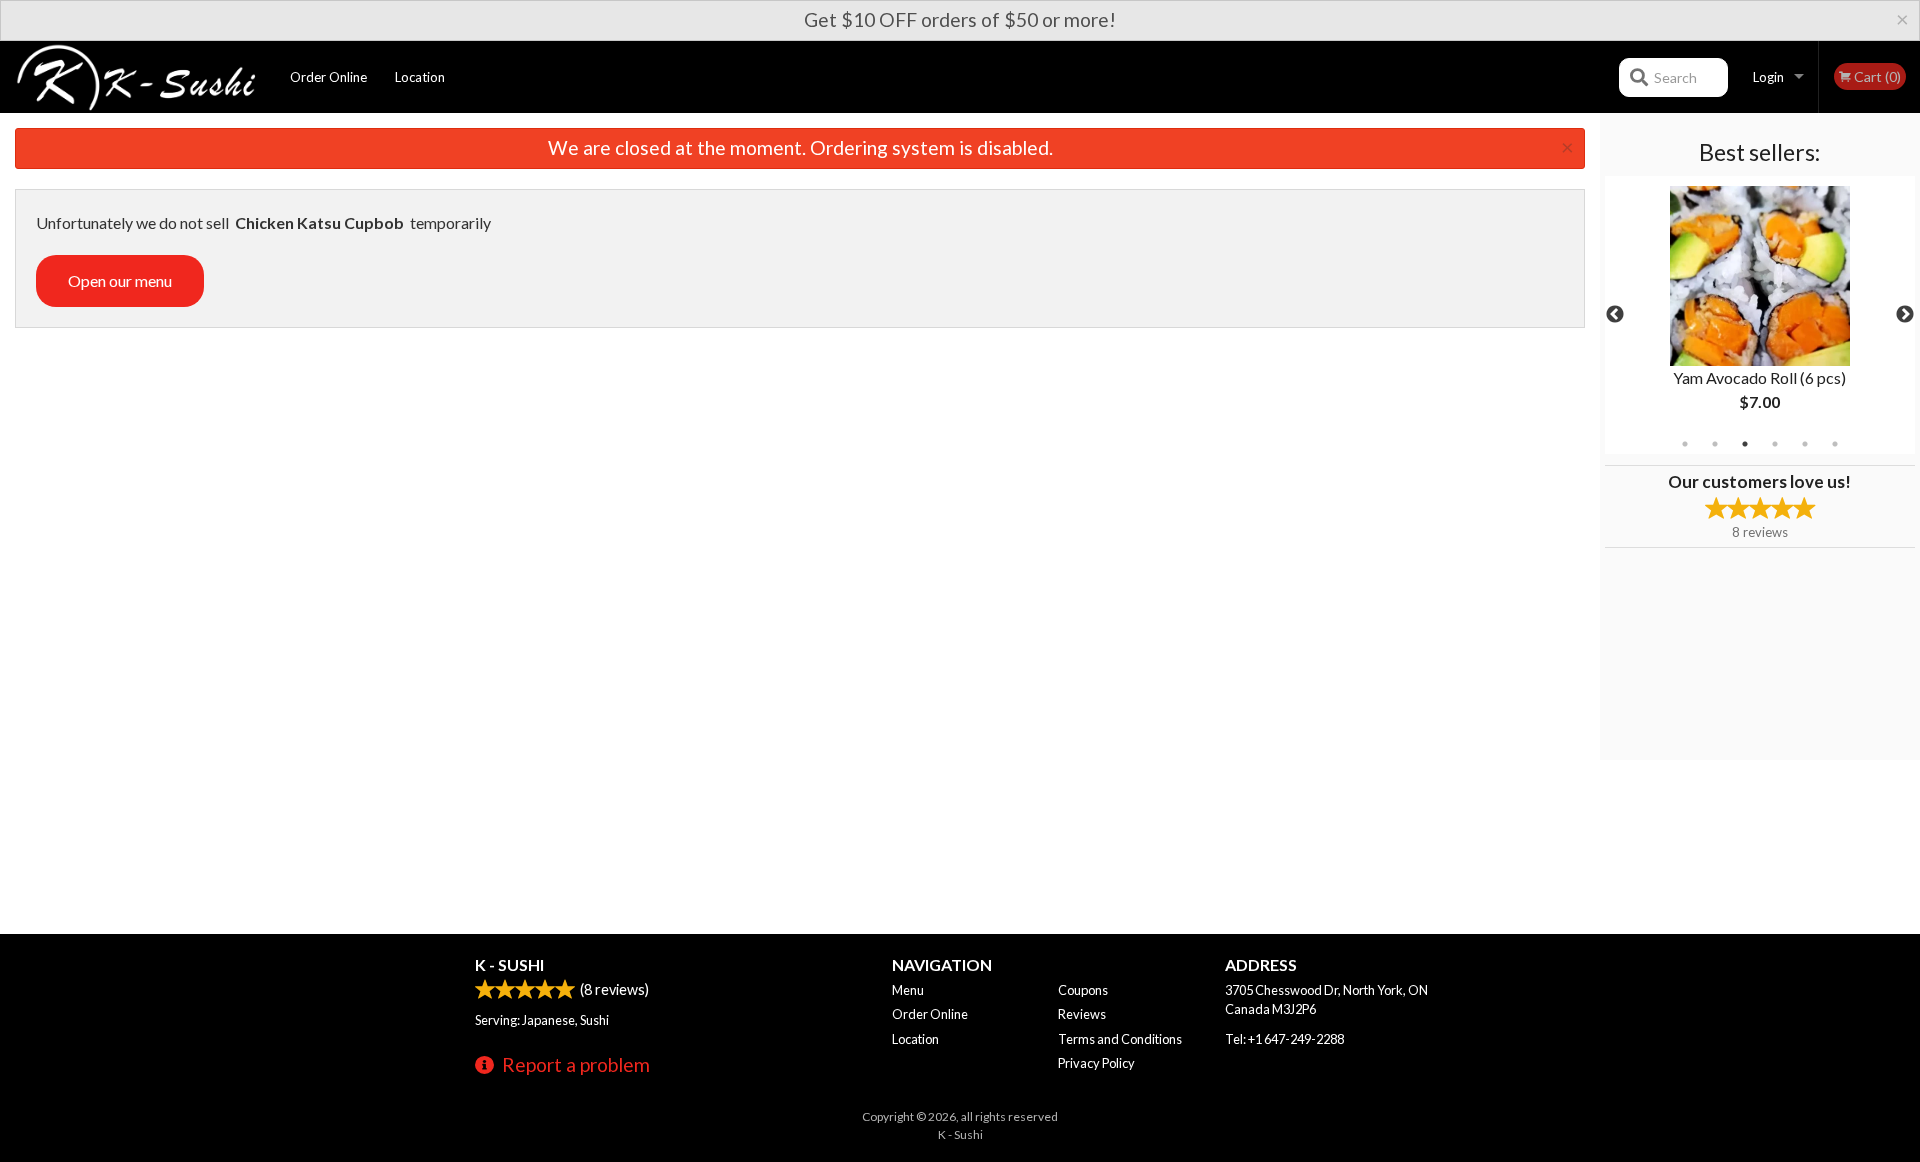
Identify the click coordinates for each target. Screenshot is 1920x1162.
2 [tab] (1715, 444)
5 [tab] (1805, 444)
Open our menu (120, 280)
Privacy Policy (1096, 1063)
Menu (908, 990)
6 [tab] (1835, 444)
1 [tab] (1685, 444)
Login (1768, 77)
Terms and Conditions (1120, 1039)
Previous (1615, 315)
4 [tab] (1775, 444)
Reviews (1082, 1014)
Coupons (1083, 990)
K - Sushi (509, 964)
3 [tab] (1745, 444)
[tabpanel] (1760, 315)
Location (420, 77)
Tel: (1284, 1039)
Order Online (328, 77)
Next (1905, 315)
